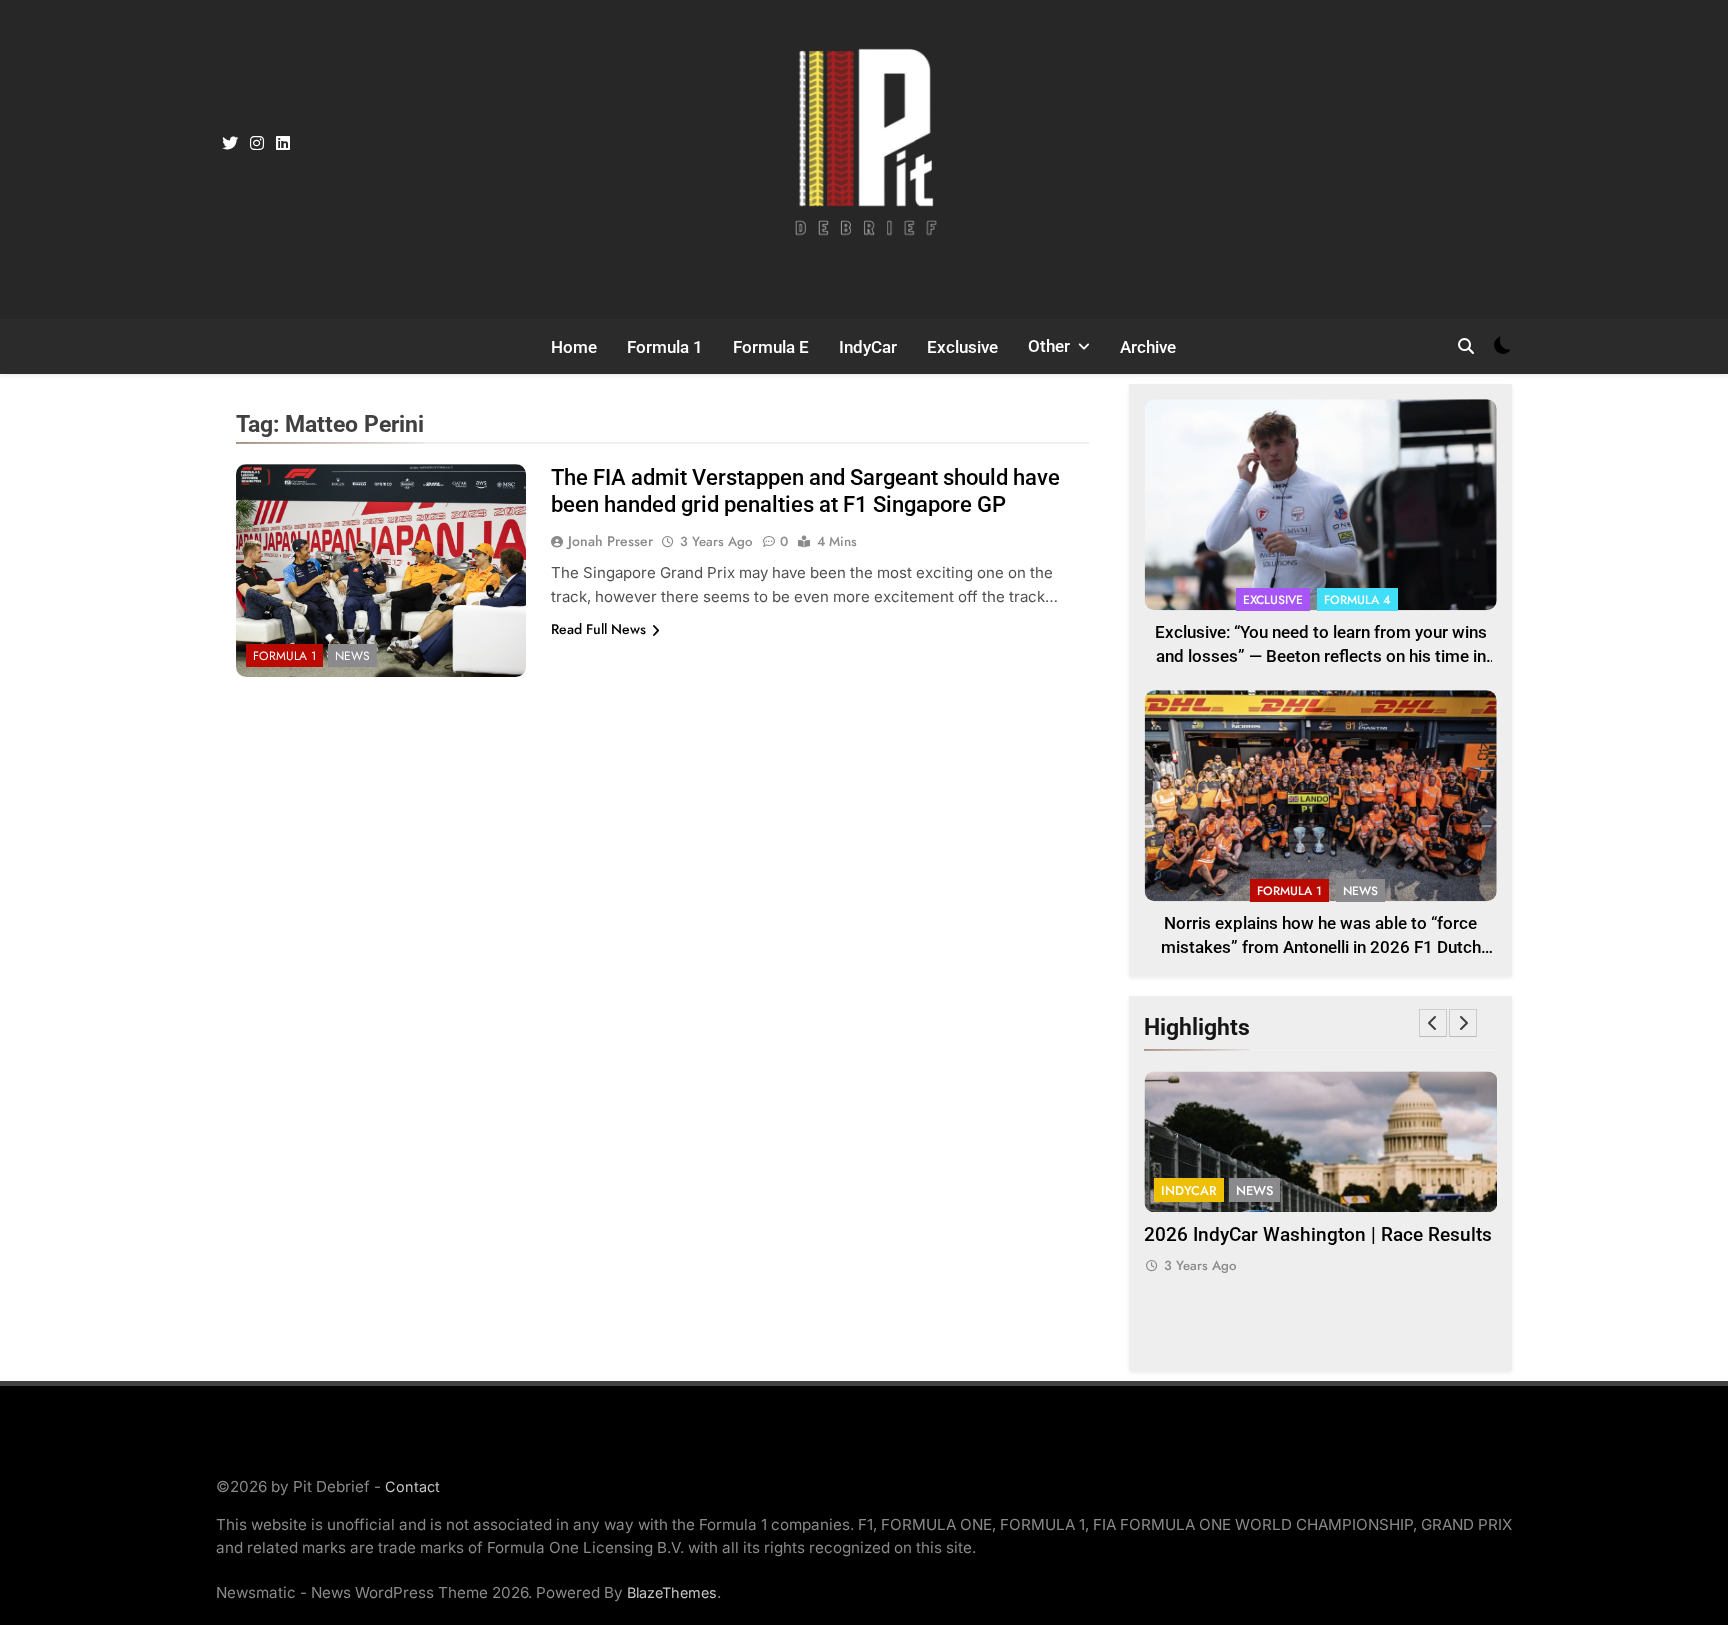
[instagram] (257, 144)
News (352, 656)
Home (574, 347)
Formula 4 (1357, 600)
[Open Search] (1466, 346)
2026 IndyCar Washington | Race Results (1318, 1235)
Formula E (771, 347)
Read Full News (598, 629)
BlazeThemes (672, 1592)
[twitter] (230, 144)
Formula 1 (665, 347)
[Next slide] (1463, 1023)
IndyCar (868, 347)
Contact (412, 1486)
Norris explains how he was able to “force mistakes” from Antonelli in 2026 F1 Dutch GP (1321, 948)
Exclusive (962, 347)
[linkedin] (283, 144)
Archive (1148, 347)
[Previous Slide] (1433, 1023)
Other (1049, 346)
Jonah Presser (610, 541)
